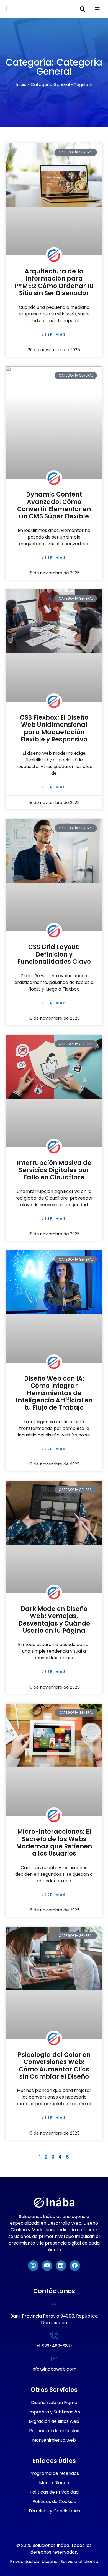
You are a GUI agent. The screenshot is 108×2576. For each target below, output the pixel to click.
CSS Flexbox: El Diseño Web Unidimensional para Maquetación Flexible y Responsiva (54, 728)
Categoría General (50, 84)
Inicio (21, 84)
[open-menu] (97, 10)
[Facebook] (75, 2266)
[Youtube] (47, 2266)
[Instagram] (33, 2266)
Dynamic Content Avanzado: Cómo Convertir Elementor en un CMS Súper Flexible (54, 505)
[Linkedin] (61, 2266)
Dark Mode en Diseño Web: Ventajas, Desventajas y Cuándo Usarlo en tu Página (54, 1620)
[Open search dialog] (83, 10)
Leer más (54, 334)
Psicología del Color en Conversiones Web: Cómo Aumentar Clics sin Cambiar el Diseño (54, 2066)
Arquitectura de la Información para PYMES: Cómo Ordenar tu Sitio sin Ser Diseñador (54, 282)
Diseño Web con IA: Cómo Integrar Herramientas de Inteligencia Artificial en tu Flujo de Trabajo (54, 1393)
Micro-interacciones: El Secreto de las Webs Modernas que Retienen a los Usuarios (54, 1843)
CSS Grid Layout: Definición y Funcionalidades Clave (54, 954)
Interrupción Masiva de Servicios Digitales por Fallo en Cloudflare (54, 1170)
